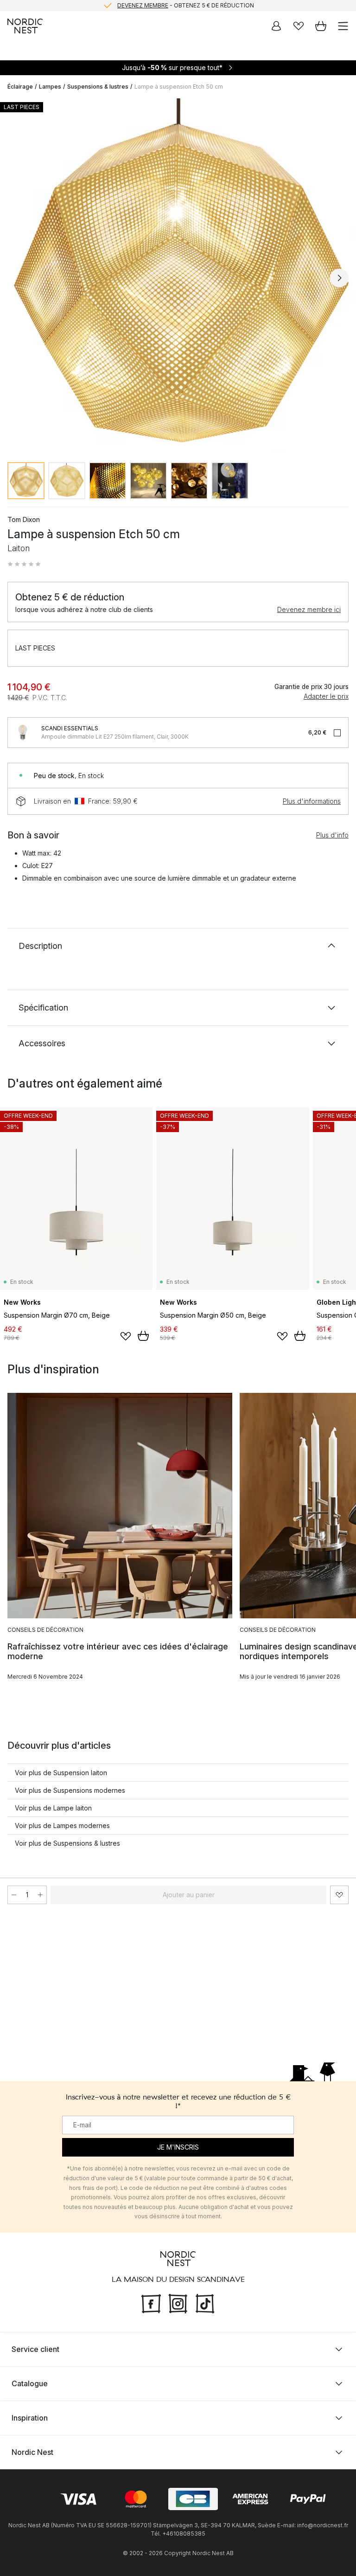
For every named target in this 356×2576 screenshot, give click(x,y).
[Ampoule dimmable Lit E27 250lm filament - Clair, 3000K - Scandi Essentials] (23, 733)
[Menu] (343, 26)
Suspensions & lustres (98, 87)
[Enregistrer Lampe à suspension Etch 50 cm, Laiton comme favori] (339, 1895)
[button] (24, 564)
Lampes (50, 87)
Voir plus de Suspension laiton (61, 1773)
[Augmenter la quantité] (40, 1895)
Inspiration (30, 2418)
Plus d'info (332, 835)
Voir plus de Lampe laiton (53, 1808)
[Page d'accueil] (25, 26)
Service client (35, 2349)
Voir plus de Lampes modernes (62, 1826)
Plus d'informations (312, 801)
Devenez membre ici (309, 609)
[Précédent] (17, 278)
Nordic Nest (32, 2452)
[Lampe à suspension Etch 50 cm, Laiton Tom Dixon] (178, 277)
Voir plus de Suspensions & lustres (67, 1843)
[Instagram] (178, 2303)
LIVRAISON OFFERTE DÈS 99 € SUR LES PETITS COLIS (185, 5)
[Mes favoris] (299, 26)
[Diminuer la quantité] (14, 1895)
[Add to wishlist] (126, 1336)
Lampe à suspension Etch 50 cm (179, 87)
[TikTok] (205, 2303)
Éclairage (20, 87)
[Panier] (321, 26)
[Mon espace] (276, 26)
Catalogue (30, 2383)
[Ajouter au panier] (143, 1336)
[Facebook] (151, 2303)
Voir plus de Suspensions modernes (70, 1790)
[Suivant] (339, 278)
